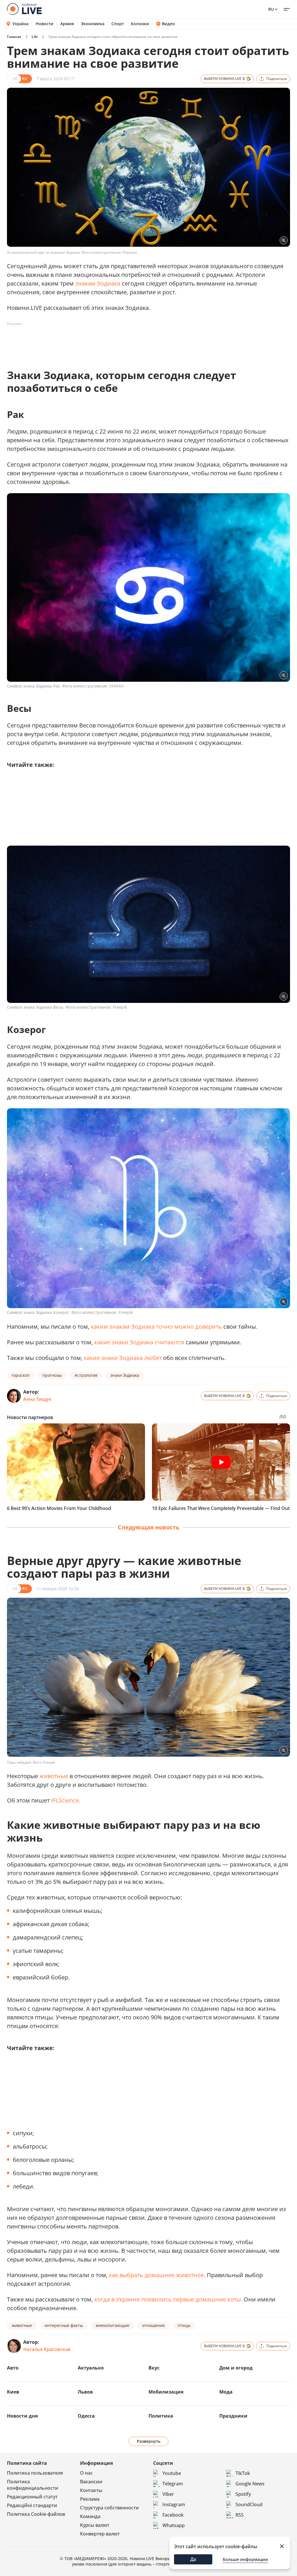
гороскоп (21, 1375)
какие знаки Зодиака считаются (139, 1342)
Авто (13, 2368)
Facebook (173, 2515)
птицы (184, 2325)
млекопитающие (113, 2325)
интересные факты (64, 2325)
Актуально (91, 2368)
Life (35, 37)
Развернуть (149, 2441)
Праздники (233, 2416)
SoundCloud (249, 2504)
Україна (20, 24)
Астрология (86, 1375)
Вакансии (91, 2482)
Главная (14, 37)
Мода (226, 2392)
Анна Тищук (37, 1399)
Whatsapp (174, 2525)
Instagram (174, 2504)
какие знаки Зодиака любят (123, 1358)
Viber (168, 2494)
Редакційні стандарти (32, 2505)
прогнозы (52, 1375)
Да (193, 2559)
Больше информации (245, 2559)
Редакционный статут (32, 2497)
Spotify (243, 2494)
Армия (67, 24)
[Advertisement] (113, 341)
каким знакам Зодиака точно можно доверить (156, 1327)
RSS (240, 2515)
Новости (45, 24)
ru (271, 9)
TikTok (243, 2473)
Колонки (140, 24)
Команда (90, 2516)
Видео (168, 24)
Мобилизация (166, 2392)
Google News (250, 2484)
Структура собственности (109, 2508)
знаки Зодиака (125, 1375)
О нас (86, 2473)
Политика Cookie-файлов (36, 2514)
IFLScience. (66, 1800)
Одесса (86, 2416)
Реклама (90, 2499)
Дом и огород (236, 2368)
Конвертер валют (100, 2534)
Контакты (91, 2490)
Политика (161, 2416)
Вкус (154, 2368)
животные (54, 1776)
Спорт (118, 24)
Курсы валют (95, 2525)
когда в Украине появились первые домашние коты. (168, 2299)
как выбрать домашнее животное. (157, 2275)
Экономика (93, 24)
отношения (153, 2325)
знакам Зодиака (98, 283)
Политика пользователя (35, 2473)
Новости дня (22, 2416)
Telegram (173, 2484)
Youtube (172, 2473)
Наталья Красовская (47, 2349)
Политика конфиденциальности (33, 2485)
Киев (13, 2392)
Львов (85, 2392)
